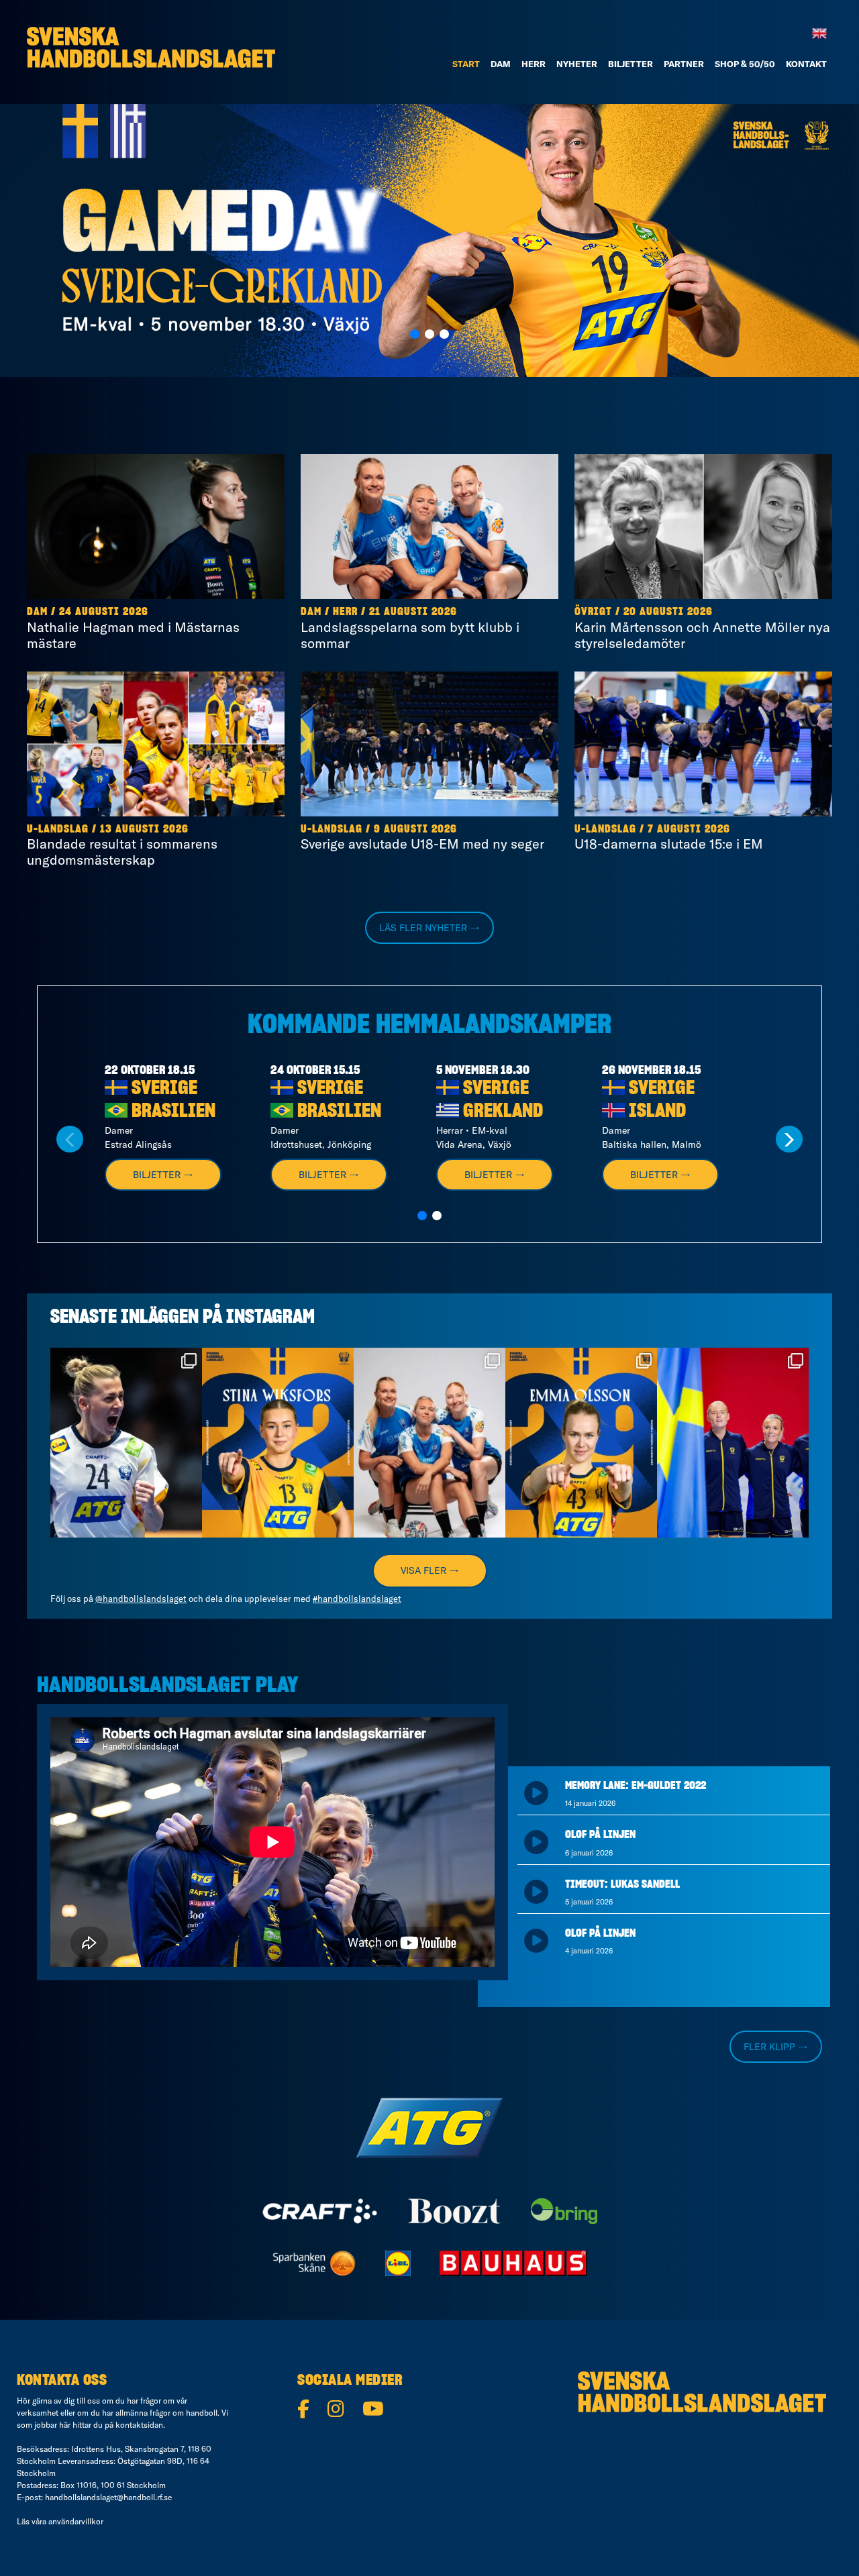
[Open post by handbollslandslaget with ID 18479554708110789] (733, 1443)
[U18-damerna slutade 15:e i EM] (703, 744)
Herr (534, 64)
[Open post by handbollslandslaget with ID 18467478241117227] (126, 1443)
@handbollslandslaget (141, 1599)
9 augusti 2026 (415, 829)
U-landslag (58, 829)
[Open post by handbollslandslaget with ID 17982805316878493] (429, 1443)
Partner (684, 64)
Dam (37, 612)
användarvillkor (76, 2521)
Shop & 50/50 (745, 64)
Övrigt (593, 612)
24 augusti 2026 (104, 612)
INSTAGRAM (270, 1318)
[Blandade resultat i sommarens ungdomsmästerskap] (156, 744)
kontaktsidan (139, 2425)
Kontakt (806, 64)
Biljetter (630, 64)
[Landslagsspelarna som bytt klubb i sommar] (429, 527)
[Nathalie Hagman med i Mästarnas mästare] (156, 527)
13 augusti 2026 (144, 829)
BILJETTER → (163, 1175)
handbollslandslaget (125, 1360)
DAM (501, 64)
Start (466, 64)
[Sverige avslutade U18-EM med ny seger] (429, 744)
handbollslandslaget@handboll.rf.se (108, 2497)
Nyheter (577, 64)
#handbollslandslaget (357, 1599)
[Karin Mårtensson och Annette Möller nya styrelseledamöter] (703, 527)
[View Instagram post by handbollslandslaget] (190, 1524)
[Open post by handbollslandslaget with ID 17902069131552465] (278, 1443)
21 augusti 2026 (413, 612)
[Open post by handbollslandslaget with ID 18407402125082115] (581, 1443)
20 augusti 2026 (668, 612)
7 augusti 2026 (689, 829)
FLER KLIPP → (776, 2047)
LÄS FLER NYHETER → (429, 928)
